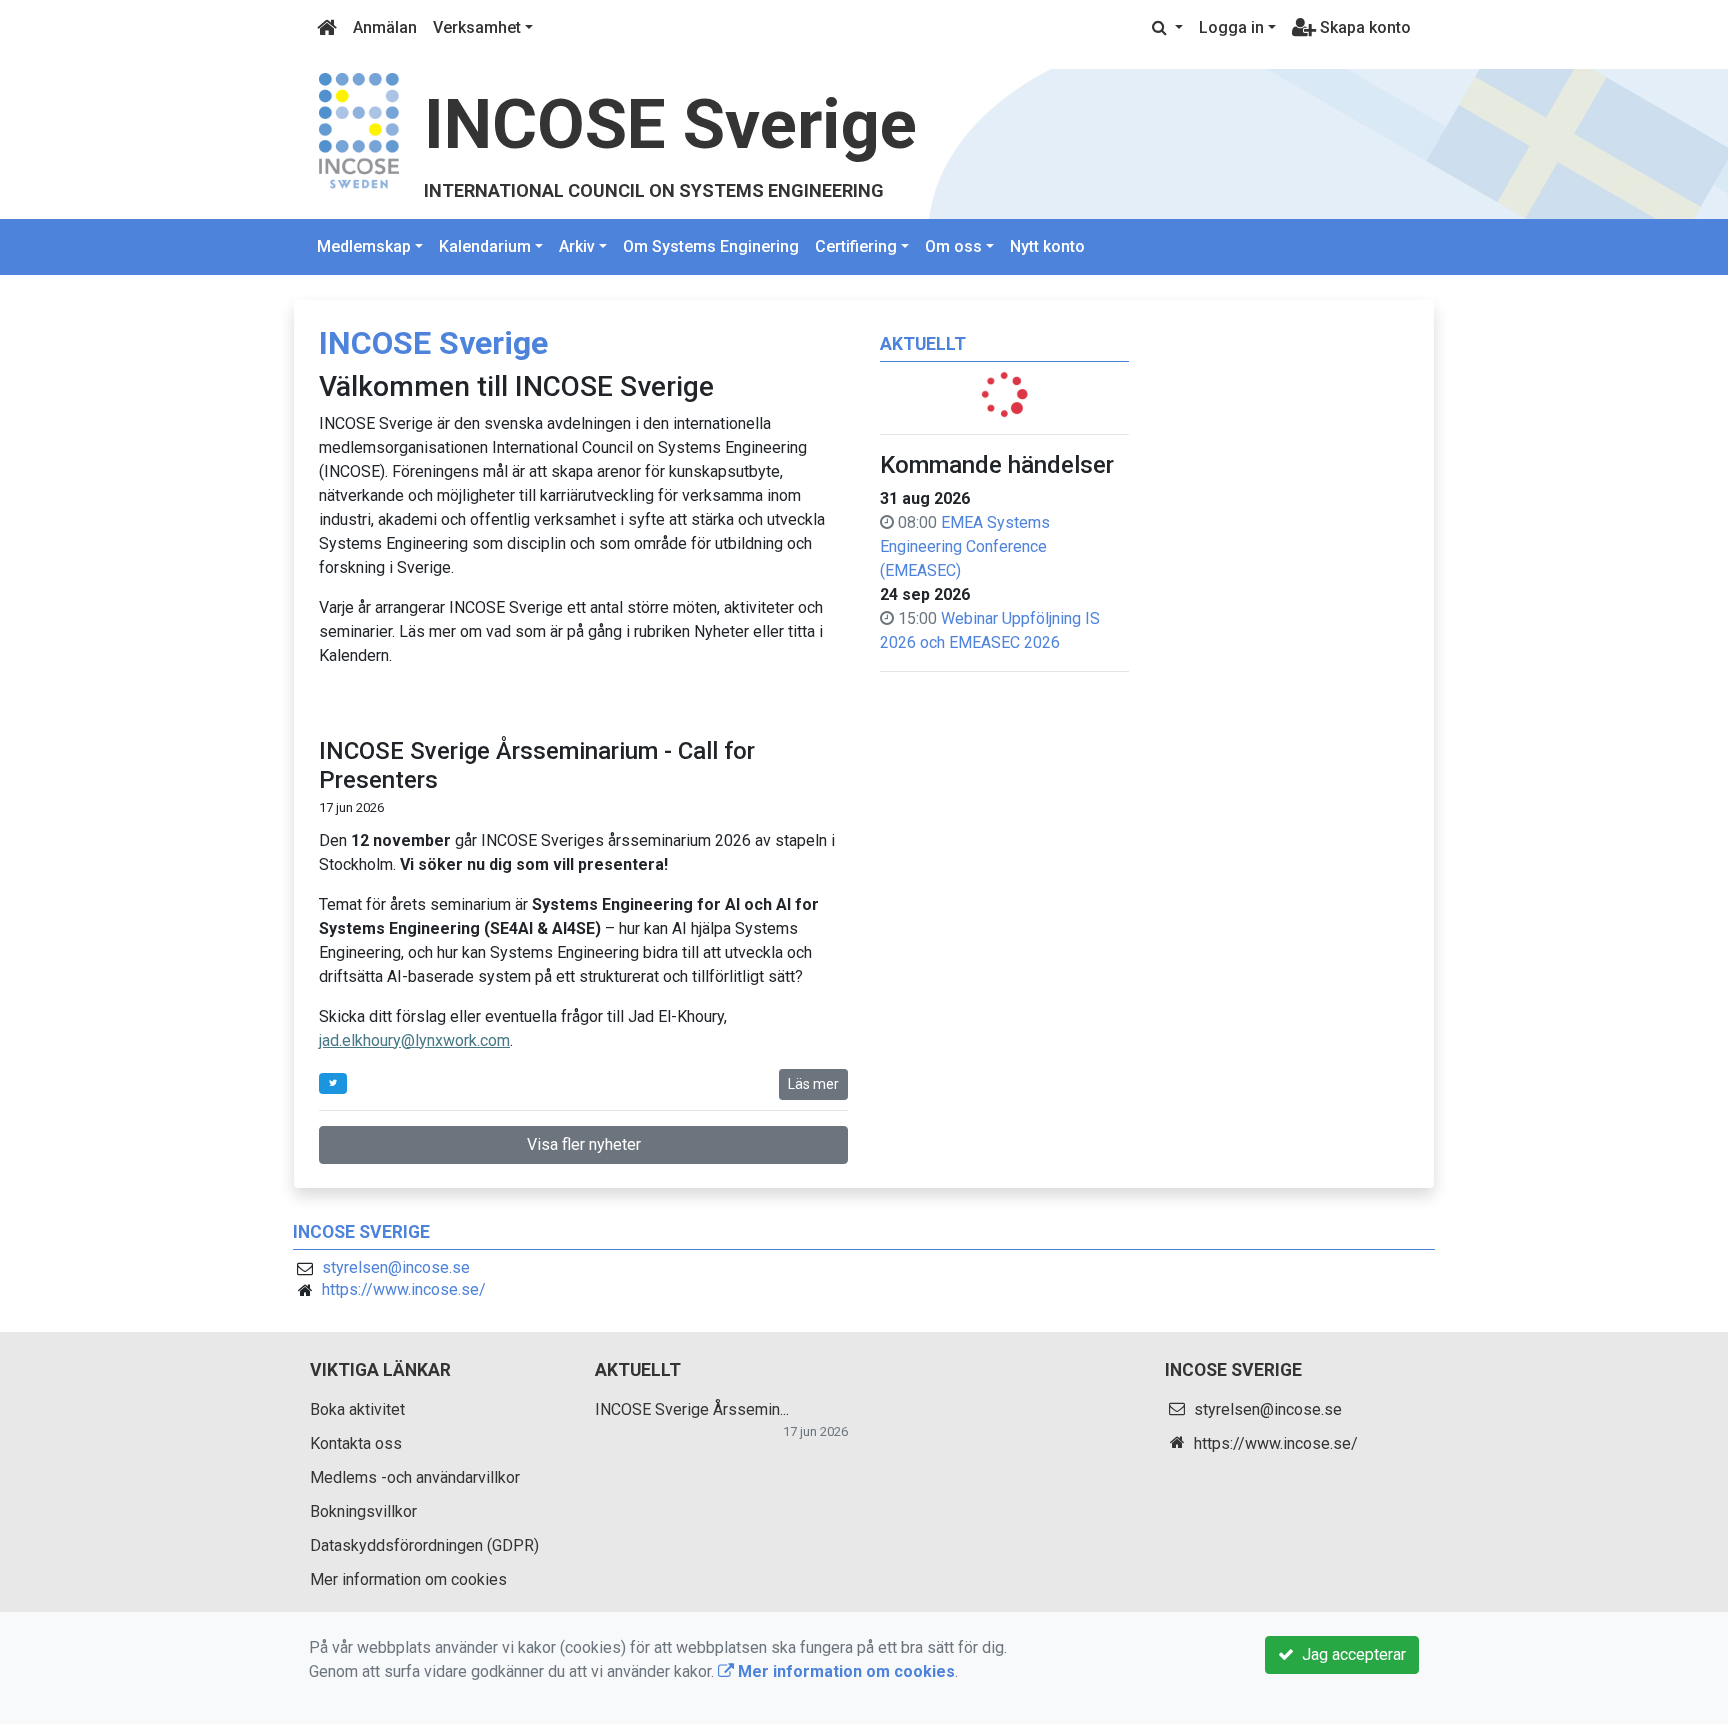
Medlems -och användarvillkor (415, 1477)
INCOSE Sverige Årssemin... (692, 1409)
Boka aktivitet (357, 1409)
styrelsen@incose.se (396, 1267)
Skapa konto (1363, 27)
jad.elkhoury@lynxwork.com (414, 1040)
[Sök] (1167, 28)
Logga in (1231, 27)
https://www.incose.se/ (404, 1289)
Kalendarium (485, 246)
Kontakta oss (356, 1443)
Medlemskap (364, 246)
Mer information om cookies (408, 1579)
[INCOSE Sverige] (359, 129)
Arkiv (577, 246)
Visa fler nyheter (584, 1144)
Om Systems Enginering (711, 246)
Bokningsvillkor (363, 1511)
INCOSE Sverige (670, 124)
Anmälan (385, 27)
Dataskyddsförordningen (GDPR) (424, 1545)
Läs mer (813, 1084)
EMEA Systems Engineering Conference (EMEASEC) (965, 546)
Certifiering (856, 246)
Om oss (953, 246)
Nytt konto (1047, 246)
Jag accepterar (1350, 1654)
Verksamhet (477, 27)
